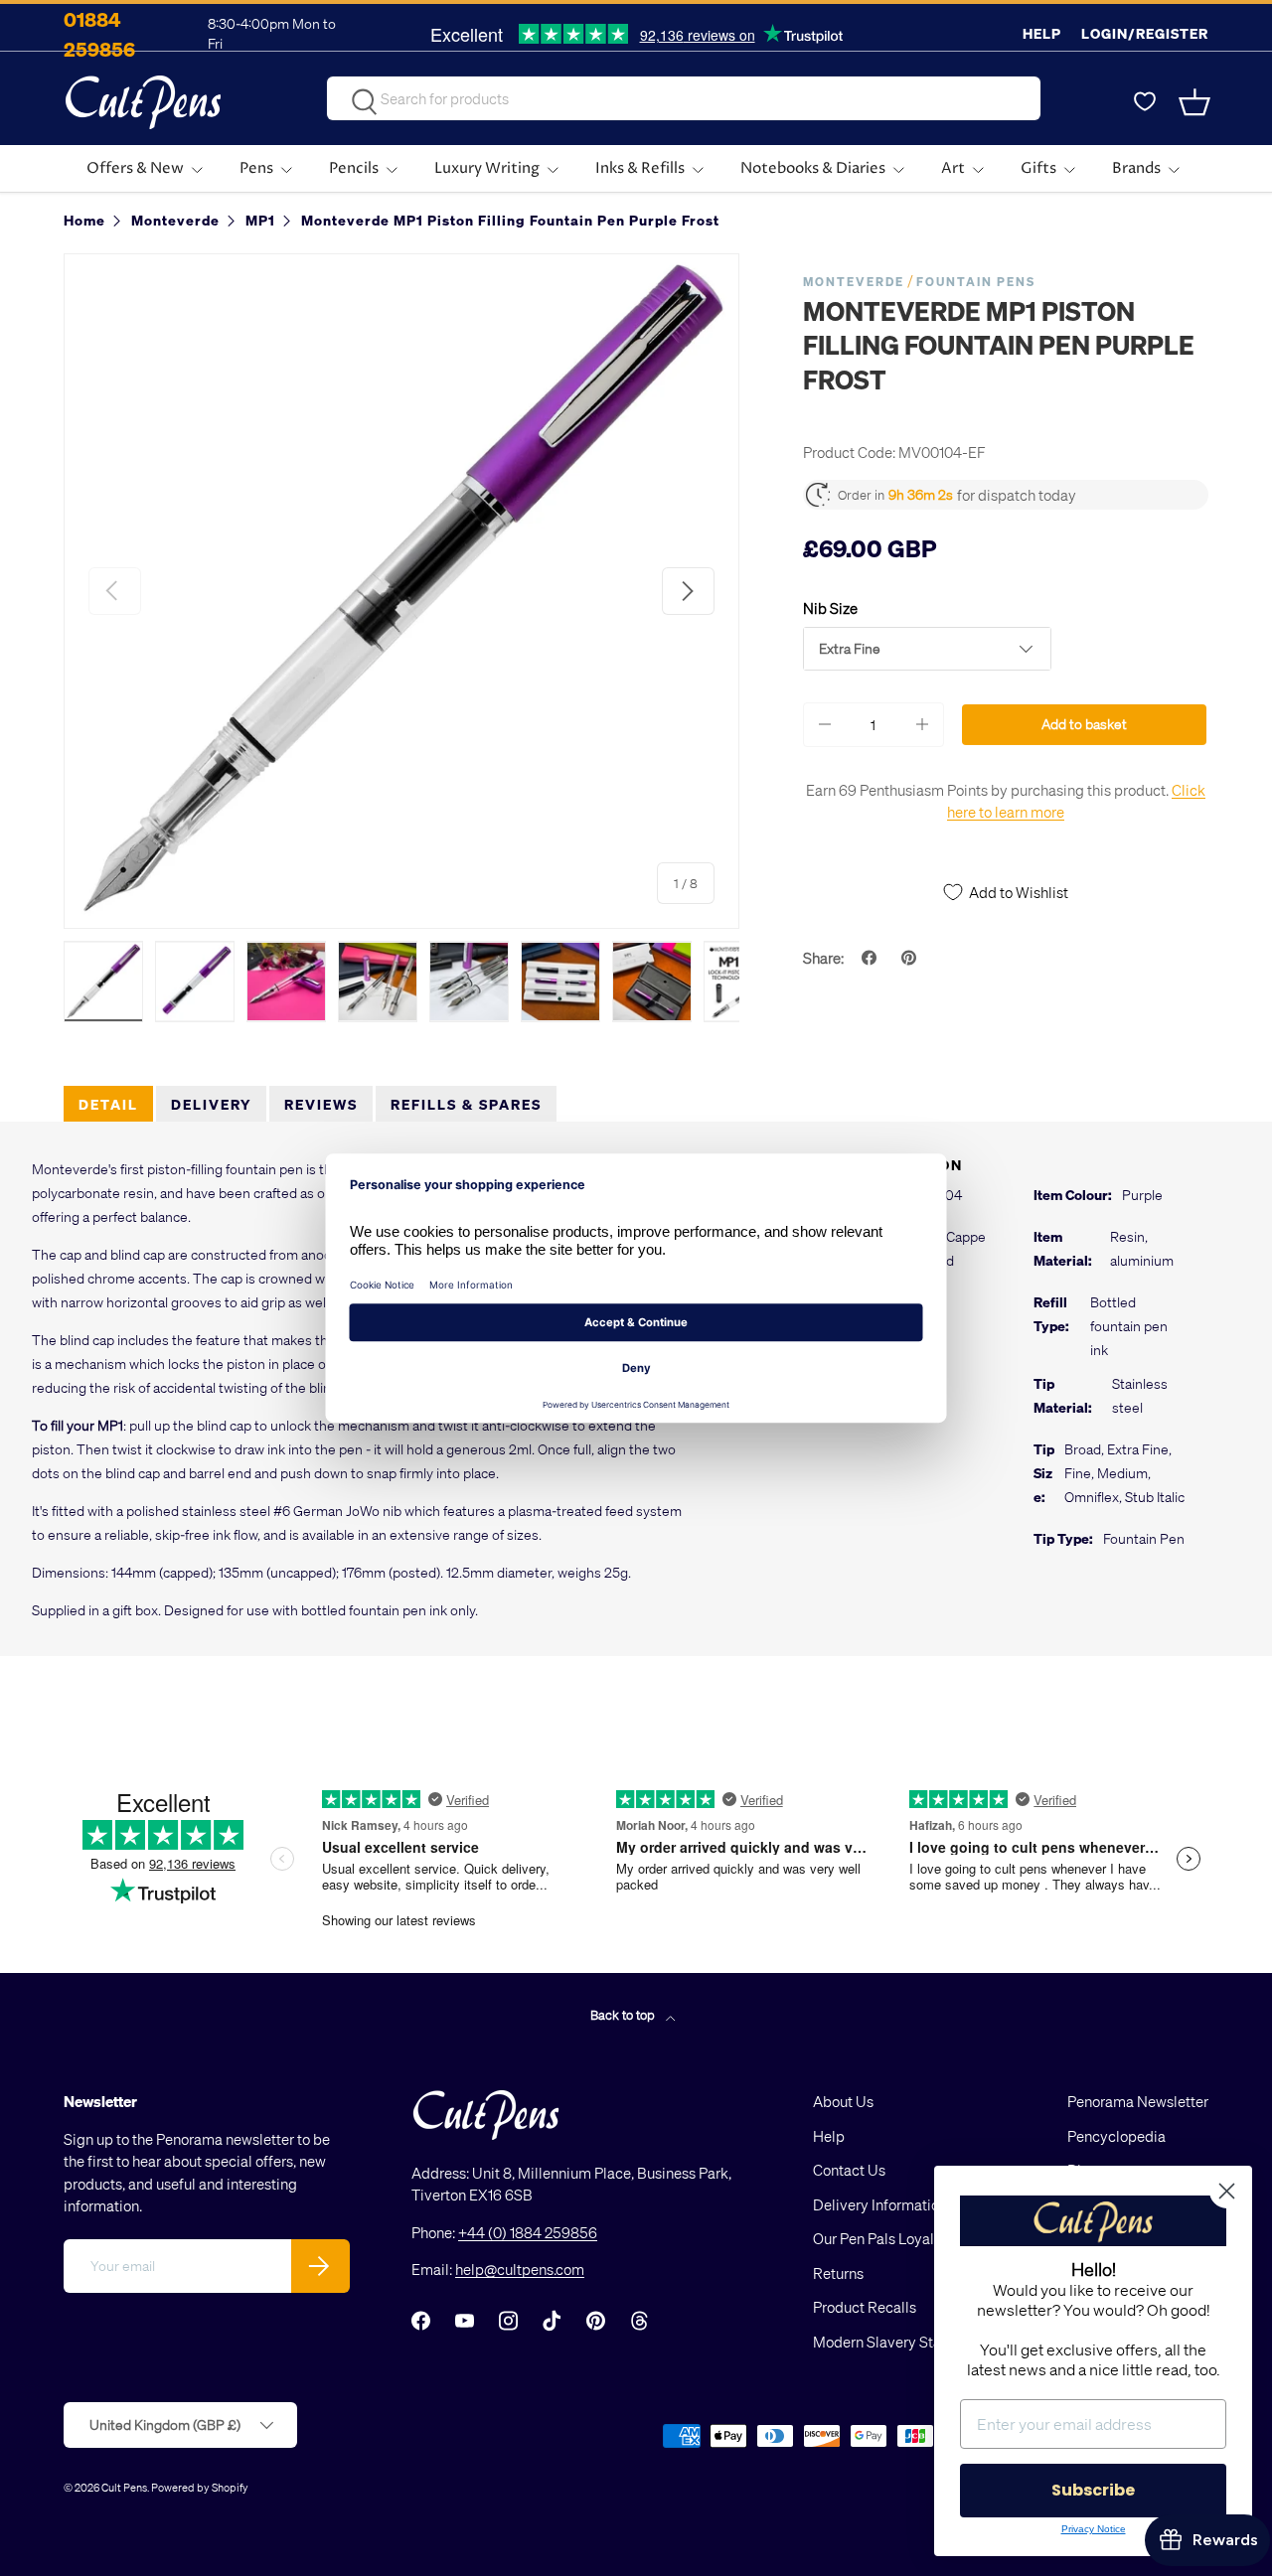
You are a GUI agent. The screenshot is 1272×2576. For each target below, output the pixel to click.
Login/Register (1145, 33)
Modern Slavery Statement (900, 2342)
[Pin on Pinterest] (911, 958)
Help (1042, 33)
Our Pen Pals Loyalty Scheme (908, 2238)
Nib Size (830, 608)
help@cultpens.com (520, 2269)
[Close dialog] (1227, 2191)
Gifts (1038, 168)
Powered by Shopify (200, 2487)
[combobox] (684, 98)
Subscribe (1093, 2490)
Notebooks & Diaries (813, 168)
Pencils (354, 168)
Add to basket (1084, 724)
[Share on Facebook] (872, 958)
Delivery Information (880, 2204)
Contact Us (849, 2170)
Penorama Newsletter (1138, 2101)
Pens (256, 168)
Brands (1136, 168)
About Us (843, 2101)
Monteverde (854, 282)
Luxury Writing (487, 168)
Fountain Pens (976, 282)
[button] (1196, 102)
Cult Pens (124, 2487)
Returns (838, 2273)
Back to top (624, 2014)
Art (953, 168)
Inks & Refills (640, 168)
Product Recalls (865, 2307)
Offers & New (135, 168)
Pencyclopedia (1116, 2136)
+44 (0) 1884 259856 (528, 2232)
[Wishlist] (1145, 102)
